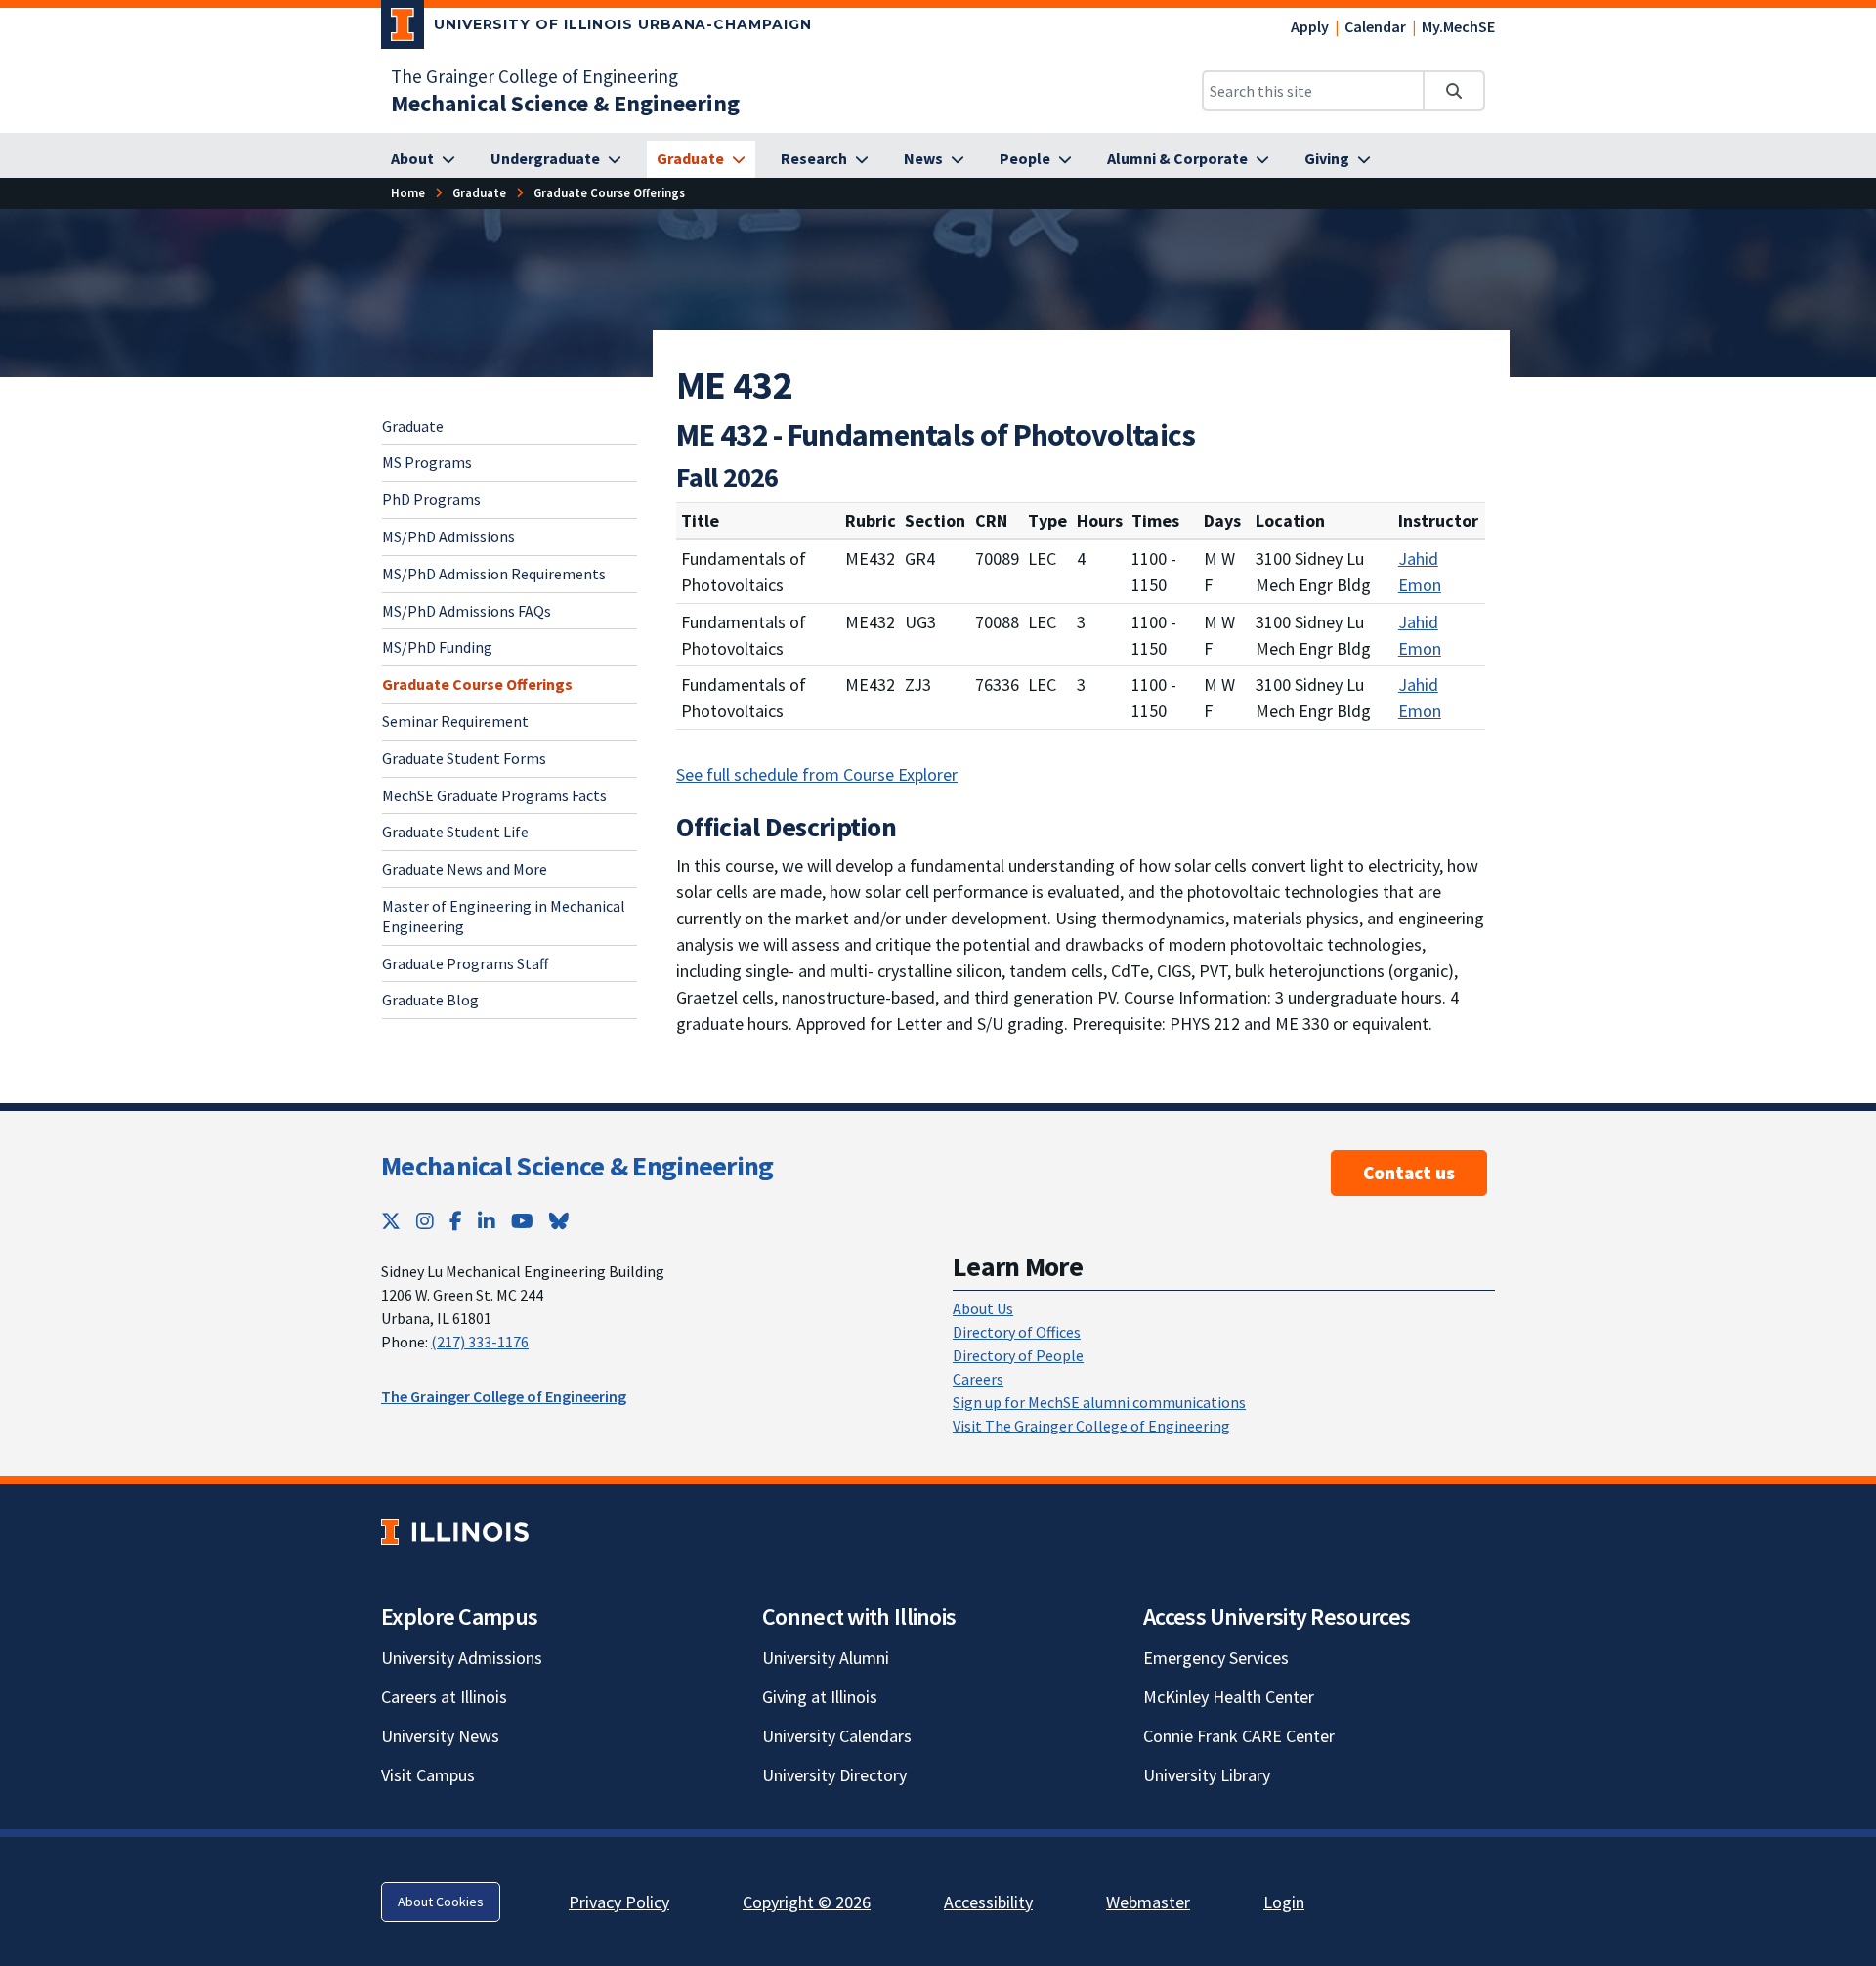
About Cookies (441, 1902)
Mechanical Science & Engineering (577, 1166)
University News (440, 1736)
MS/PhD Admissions (448, 536)
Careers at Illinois (444, 1697)
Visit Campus (428, 1775)
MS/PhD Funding (437, 647)
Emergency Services (1216, 1658)
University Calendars (837, 1736)
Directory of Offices (1017, 1332)
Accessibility (988, 1902)
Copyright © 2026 (807, 1902)
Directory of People (1018, 1355)
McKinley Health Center (1229, 1697)
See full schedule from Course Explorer (817, 774)
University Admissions (462, 1658)
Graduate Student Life (455, 832)
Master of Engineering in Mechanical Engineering (504, 916)
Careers (978, 1379)
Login (1284, 1902)
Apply (1310, 26)
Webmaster (1148, 1902)
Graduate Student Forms (464, 758)
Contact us (1409, 1173)
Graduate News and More (465, 869)
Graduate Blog (430, 1000)
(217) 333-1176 (480, 1342)
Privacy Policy (619, 1902)
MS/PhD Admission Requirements (494, 574)
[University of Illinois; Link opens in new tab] (455, 1532)
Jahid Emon (1420, 572)
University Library (1207, 1775)
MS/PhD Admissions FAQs (467, 611)
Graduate (413, 426)
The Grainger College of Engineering (534, 76)
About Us (983, 1308)
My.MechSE (1458, 26)
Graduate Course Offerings (477, 684)
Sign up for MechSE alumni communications (1099, 1402)
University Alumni (826, 1658)
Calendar (1375, 26)
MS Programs (427, 462)
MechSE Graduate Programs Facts (494, 795)
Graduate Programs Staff (465, 963)
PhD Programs (431, 499)
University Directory (834, 1775)
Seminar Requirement (455, 721)
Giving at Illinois (820, 1697)
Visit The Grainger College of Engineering (1091, 1426)
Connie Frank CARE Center (1239, 1736)
